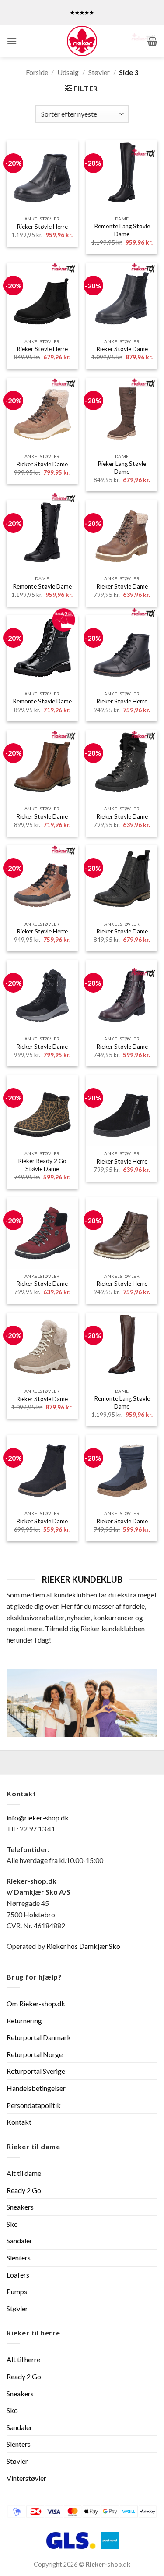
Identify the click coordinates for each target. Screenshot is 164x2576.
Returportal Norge (35, 2054)
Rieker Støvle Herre (42, 227)
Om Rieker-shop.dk (36, 2003)
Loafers (18, 2275)
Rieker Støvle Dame (122, 349)
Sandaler (19, 2241)
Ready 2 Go (24, 2190)
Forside (37, 72)
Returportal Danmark (39, 2037)
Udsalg (68, 72)
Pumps (17, 2291)
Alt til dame (24, 2173)
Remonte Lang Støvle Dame (122, 230)
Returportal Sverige (36, 2071)
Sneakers (20, 2207)
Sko (12, 2224)
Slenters (19, 2258)
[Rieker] (82, 41)
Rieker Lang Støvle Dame (122, 468)
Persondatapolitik (34, 2105)
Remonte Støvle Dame (42, 586)
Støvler (99, 72)
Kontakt (19, 2122)
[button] (12, 41)
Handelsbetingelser (36, 2088)
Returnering (24, 2021)
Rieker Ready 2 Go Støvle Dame (42, 1165)
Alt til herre (23, 2359)
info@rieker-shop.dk (38, 1818)
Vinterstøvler (26, 2478)
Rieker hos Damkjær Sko (84, 1946)
